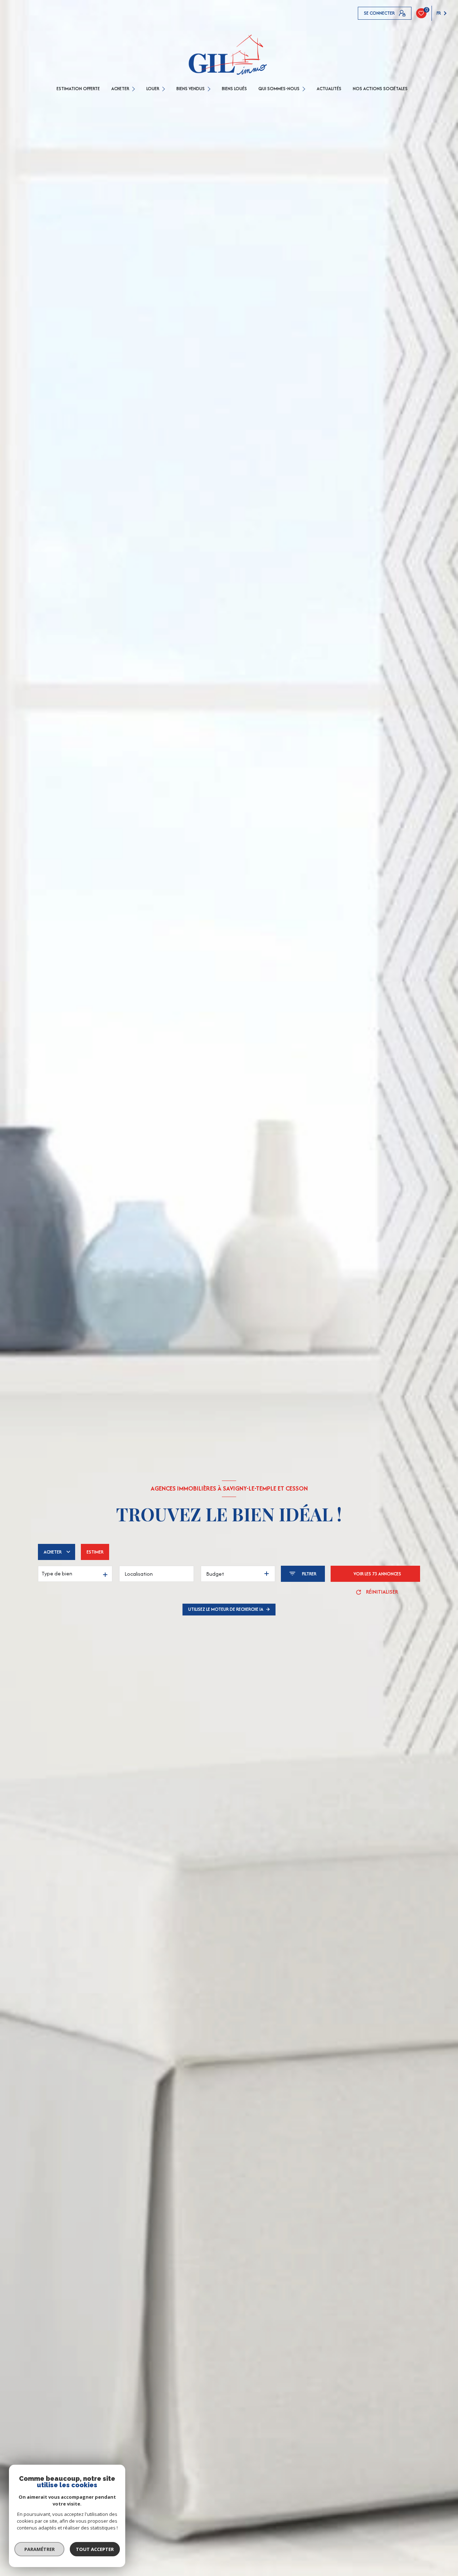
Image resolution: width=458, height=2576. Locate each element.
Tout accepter (95, 2549)
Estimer (95, 1552)
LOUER (153, 89)
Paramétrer (40, 2549)
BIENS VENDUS (191, 89)
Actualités (329, 89)
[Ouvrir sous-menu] (134, 89)
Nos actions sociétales (380, 89)
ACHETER (120, 89)
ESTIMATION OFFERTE (78, 89)
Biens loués (234, 89)
